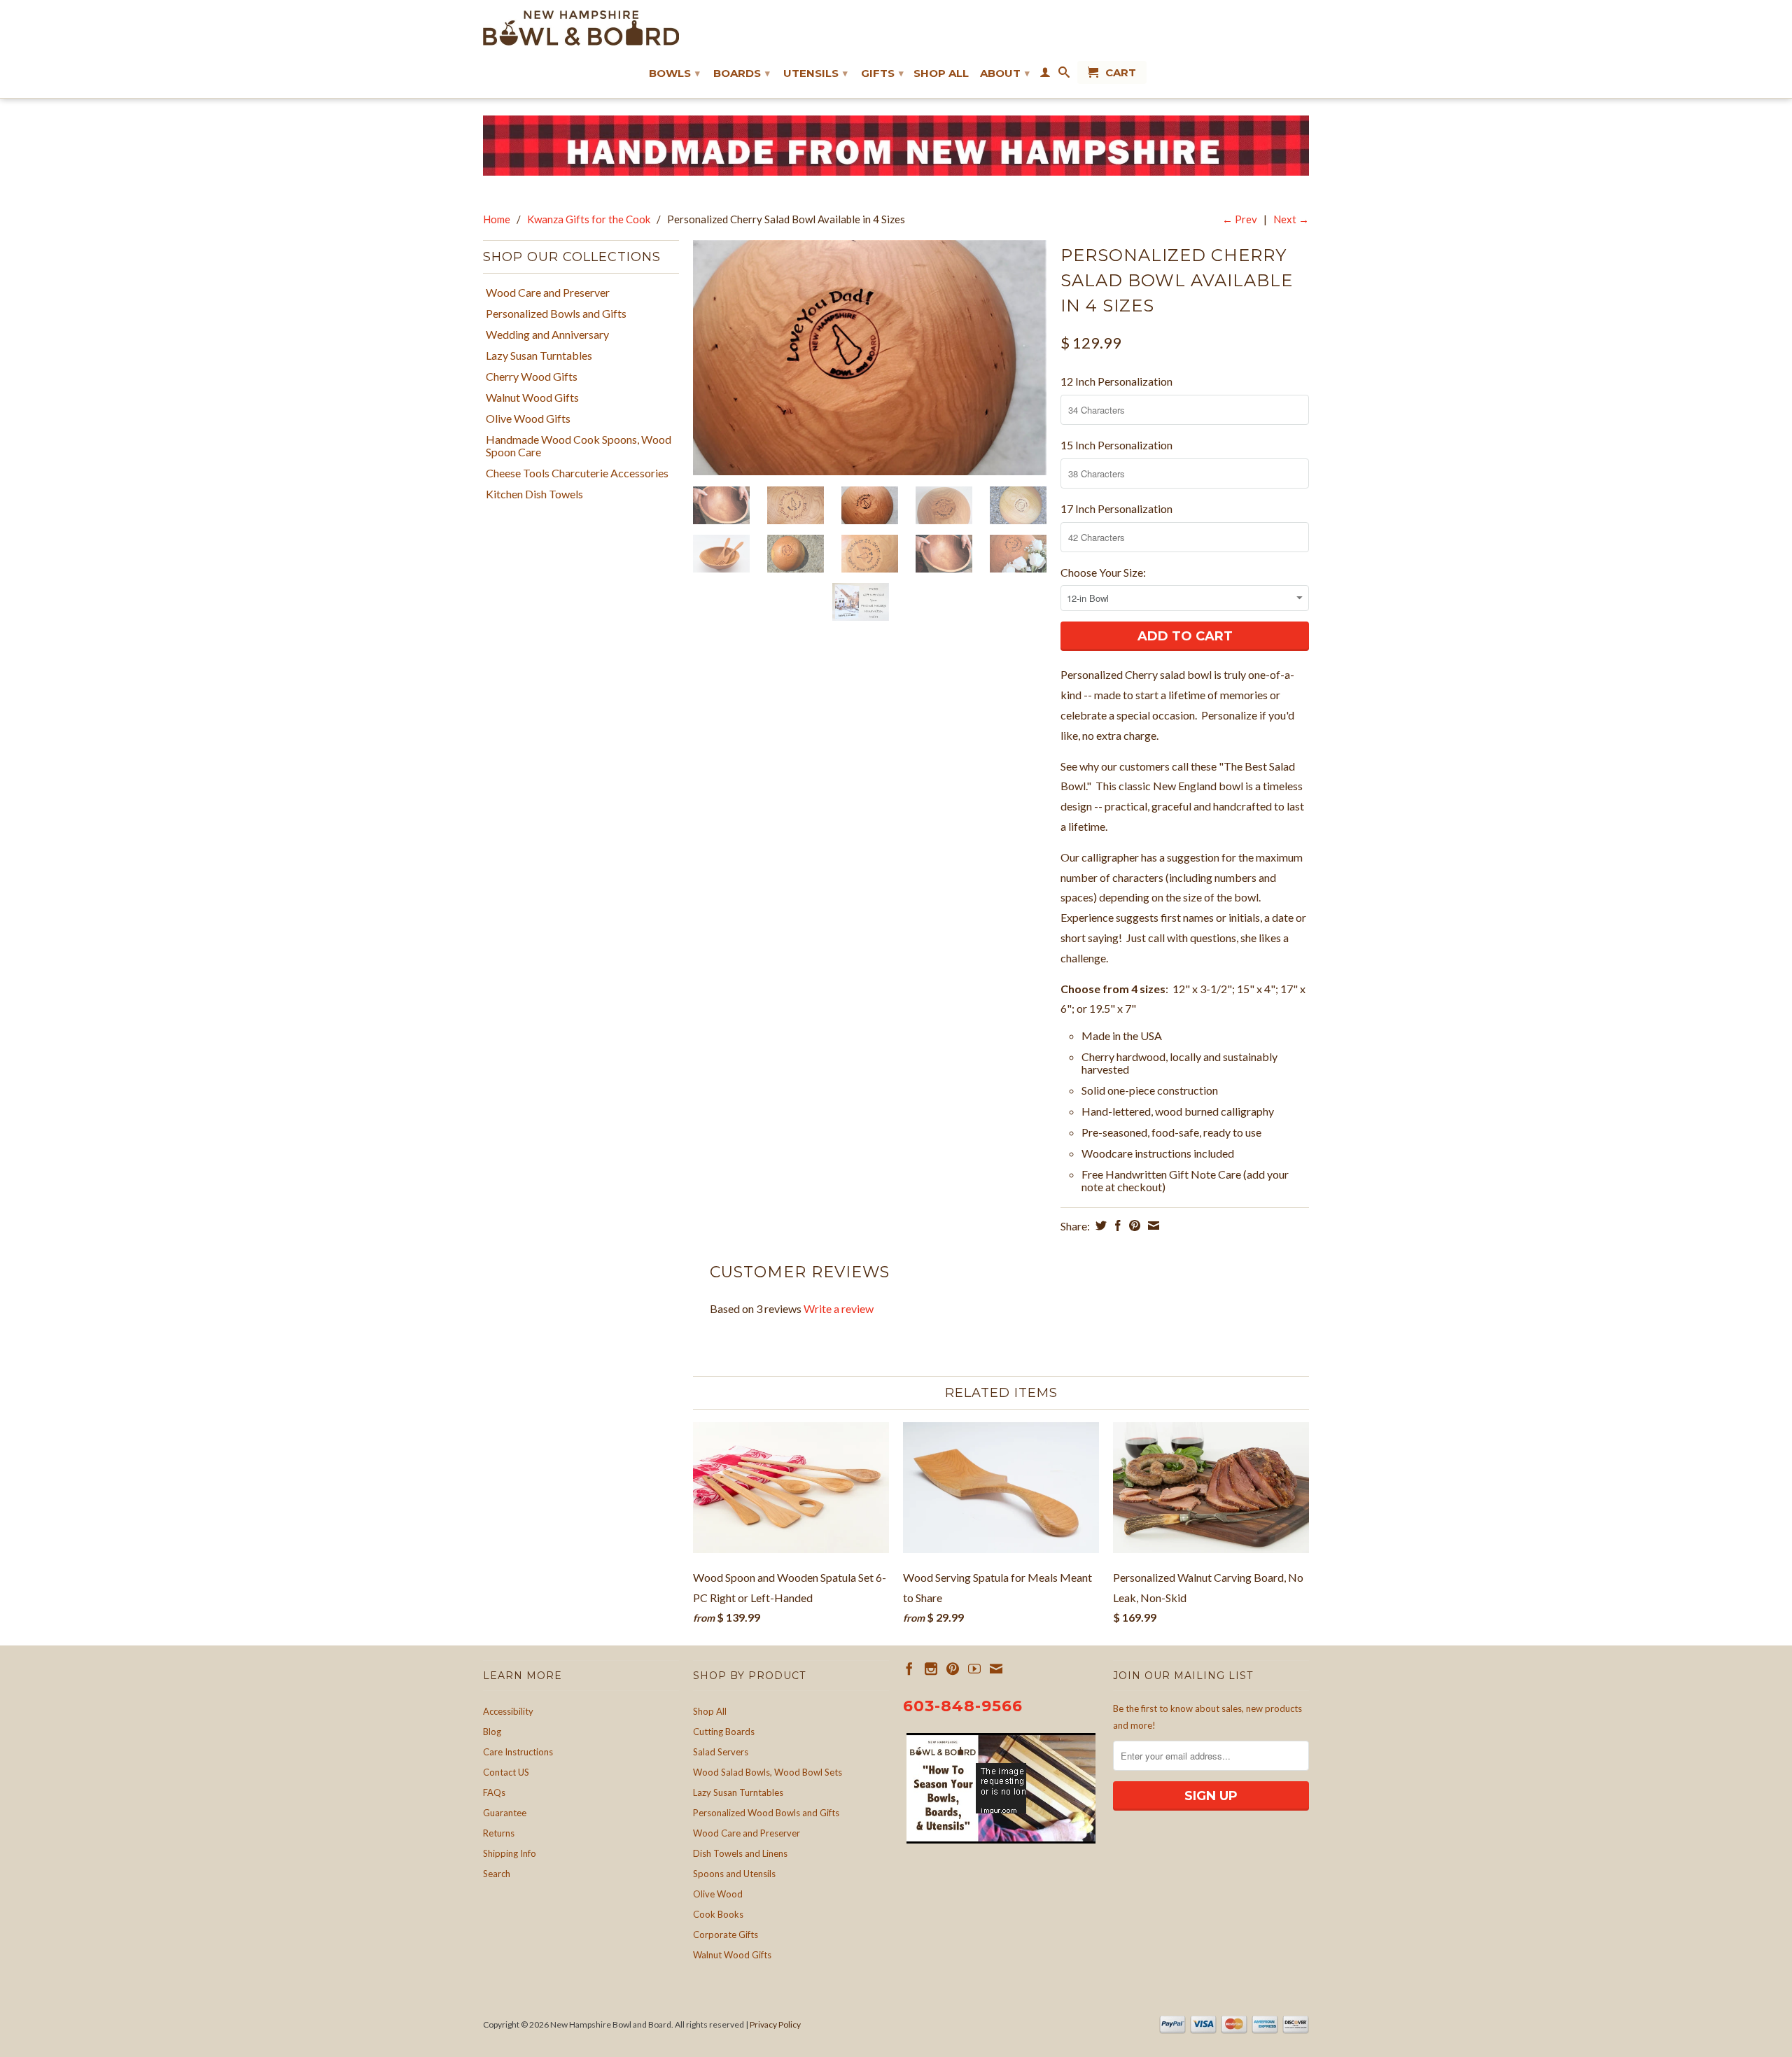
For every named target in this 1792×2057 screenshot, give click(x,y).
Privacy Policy (775, 2024)
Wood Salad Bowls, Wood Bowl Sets (768, 1772)
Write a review (839, 1308)
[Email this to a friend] (1152, 1226)
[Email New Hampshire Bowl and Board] (996, 1669)
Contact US (506, 1772)
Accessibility (508, 1711)
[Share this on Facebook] (1116, 1226)
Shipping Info (510, 1853)
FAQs (494, 1792)
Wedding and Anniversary (547, 335)
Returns (499, 1833)
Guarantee (505, 1813)
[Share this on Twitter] (1099, 1226)
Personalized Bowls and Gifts (556, 314)
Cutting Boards (724, 1732)
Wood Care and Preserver (548, 293)
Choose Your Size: (1103, 572)
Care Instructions (518, 1752)
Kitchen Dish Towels (534, 494)
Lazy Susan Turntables (539, 356)
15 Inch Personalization (1116, 445)
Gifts (882, 73)
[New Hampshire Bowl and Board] (581, 28)
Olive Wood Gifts (528, 419)
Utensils (815, 73)
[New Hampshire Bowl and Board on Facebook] (909, 1669)
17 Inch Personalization (1116, 508)
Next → (1291, 219)
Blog (492, 1732)
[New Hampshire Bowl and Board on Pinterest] (953, 1669)
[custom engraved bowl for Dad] (870, 358)
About (1005, 73)
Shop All (941, 73)
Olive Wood (718, 1894)
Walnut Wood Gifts (532, 398)
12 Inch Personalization (1116, 381)
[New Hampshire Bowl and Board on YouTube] (974, 1669)
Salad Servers (721, 1752)
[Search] (1064, 75)
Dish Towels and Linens (740, 1853)
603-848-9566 (963, 1706)
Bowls (674, 73)
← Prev (1240, 219)
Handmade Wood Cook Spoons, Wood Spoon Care (579, 446)
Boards (742, 73)
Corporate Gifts (726, 1935)
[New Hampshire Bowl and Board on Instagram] (931, 1669)
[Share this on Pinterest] (1133, 1226)
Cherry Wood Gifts (532, 377)
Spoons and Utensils (734, 1874)
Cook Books (718, 1914)
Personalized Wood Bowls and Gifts (766, 1813)
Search (497, 1874)
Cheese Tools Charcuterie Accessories (577, 473)
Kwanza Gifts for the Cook (589, 219)
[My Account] (1045, 75)
